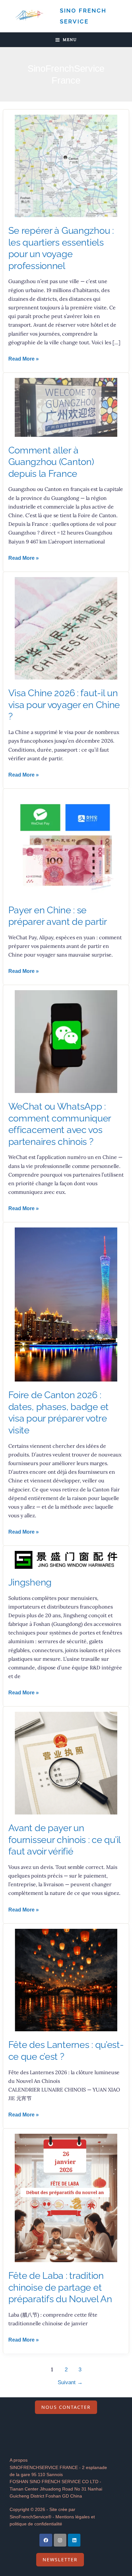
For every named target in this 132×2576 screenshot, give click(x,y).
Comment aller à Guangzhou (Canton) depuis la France (51, 462)
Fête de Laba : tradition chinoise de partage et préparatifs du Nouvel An (60, 2287)
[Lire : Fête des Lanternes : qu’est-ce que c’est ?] (66, 1980)
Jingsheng (30, 1582)
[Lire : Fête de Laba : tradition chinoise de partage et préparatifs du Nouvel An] (66, 2198)
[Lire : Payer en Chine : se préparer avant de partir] (66, 845)
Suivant (70, 2382)
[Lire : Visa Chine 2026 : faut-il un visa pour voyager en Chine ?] (66, 628)
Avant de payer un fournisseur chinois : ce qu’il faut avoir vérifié (64, 1840)
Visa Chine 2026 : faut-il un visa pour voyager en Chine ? (64, 705)
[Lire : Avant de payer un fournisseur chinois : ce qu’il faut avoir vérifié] (66, 1763)
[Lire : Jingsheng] (66, 1559)
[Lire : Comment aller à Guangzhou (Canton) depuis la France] (66, 407)
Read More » (24, 358)
